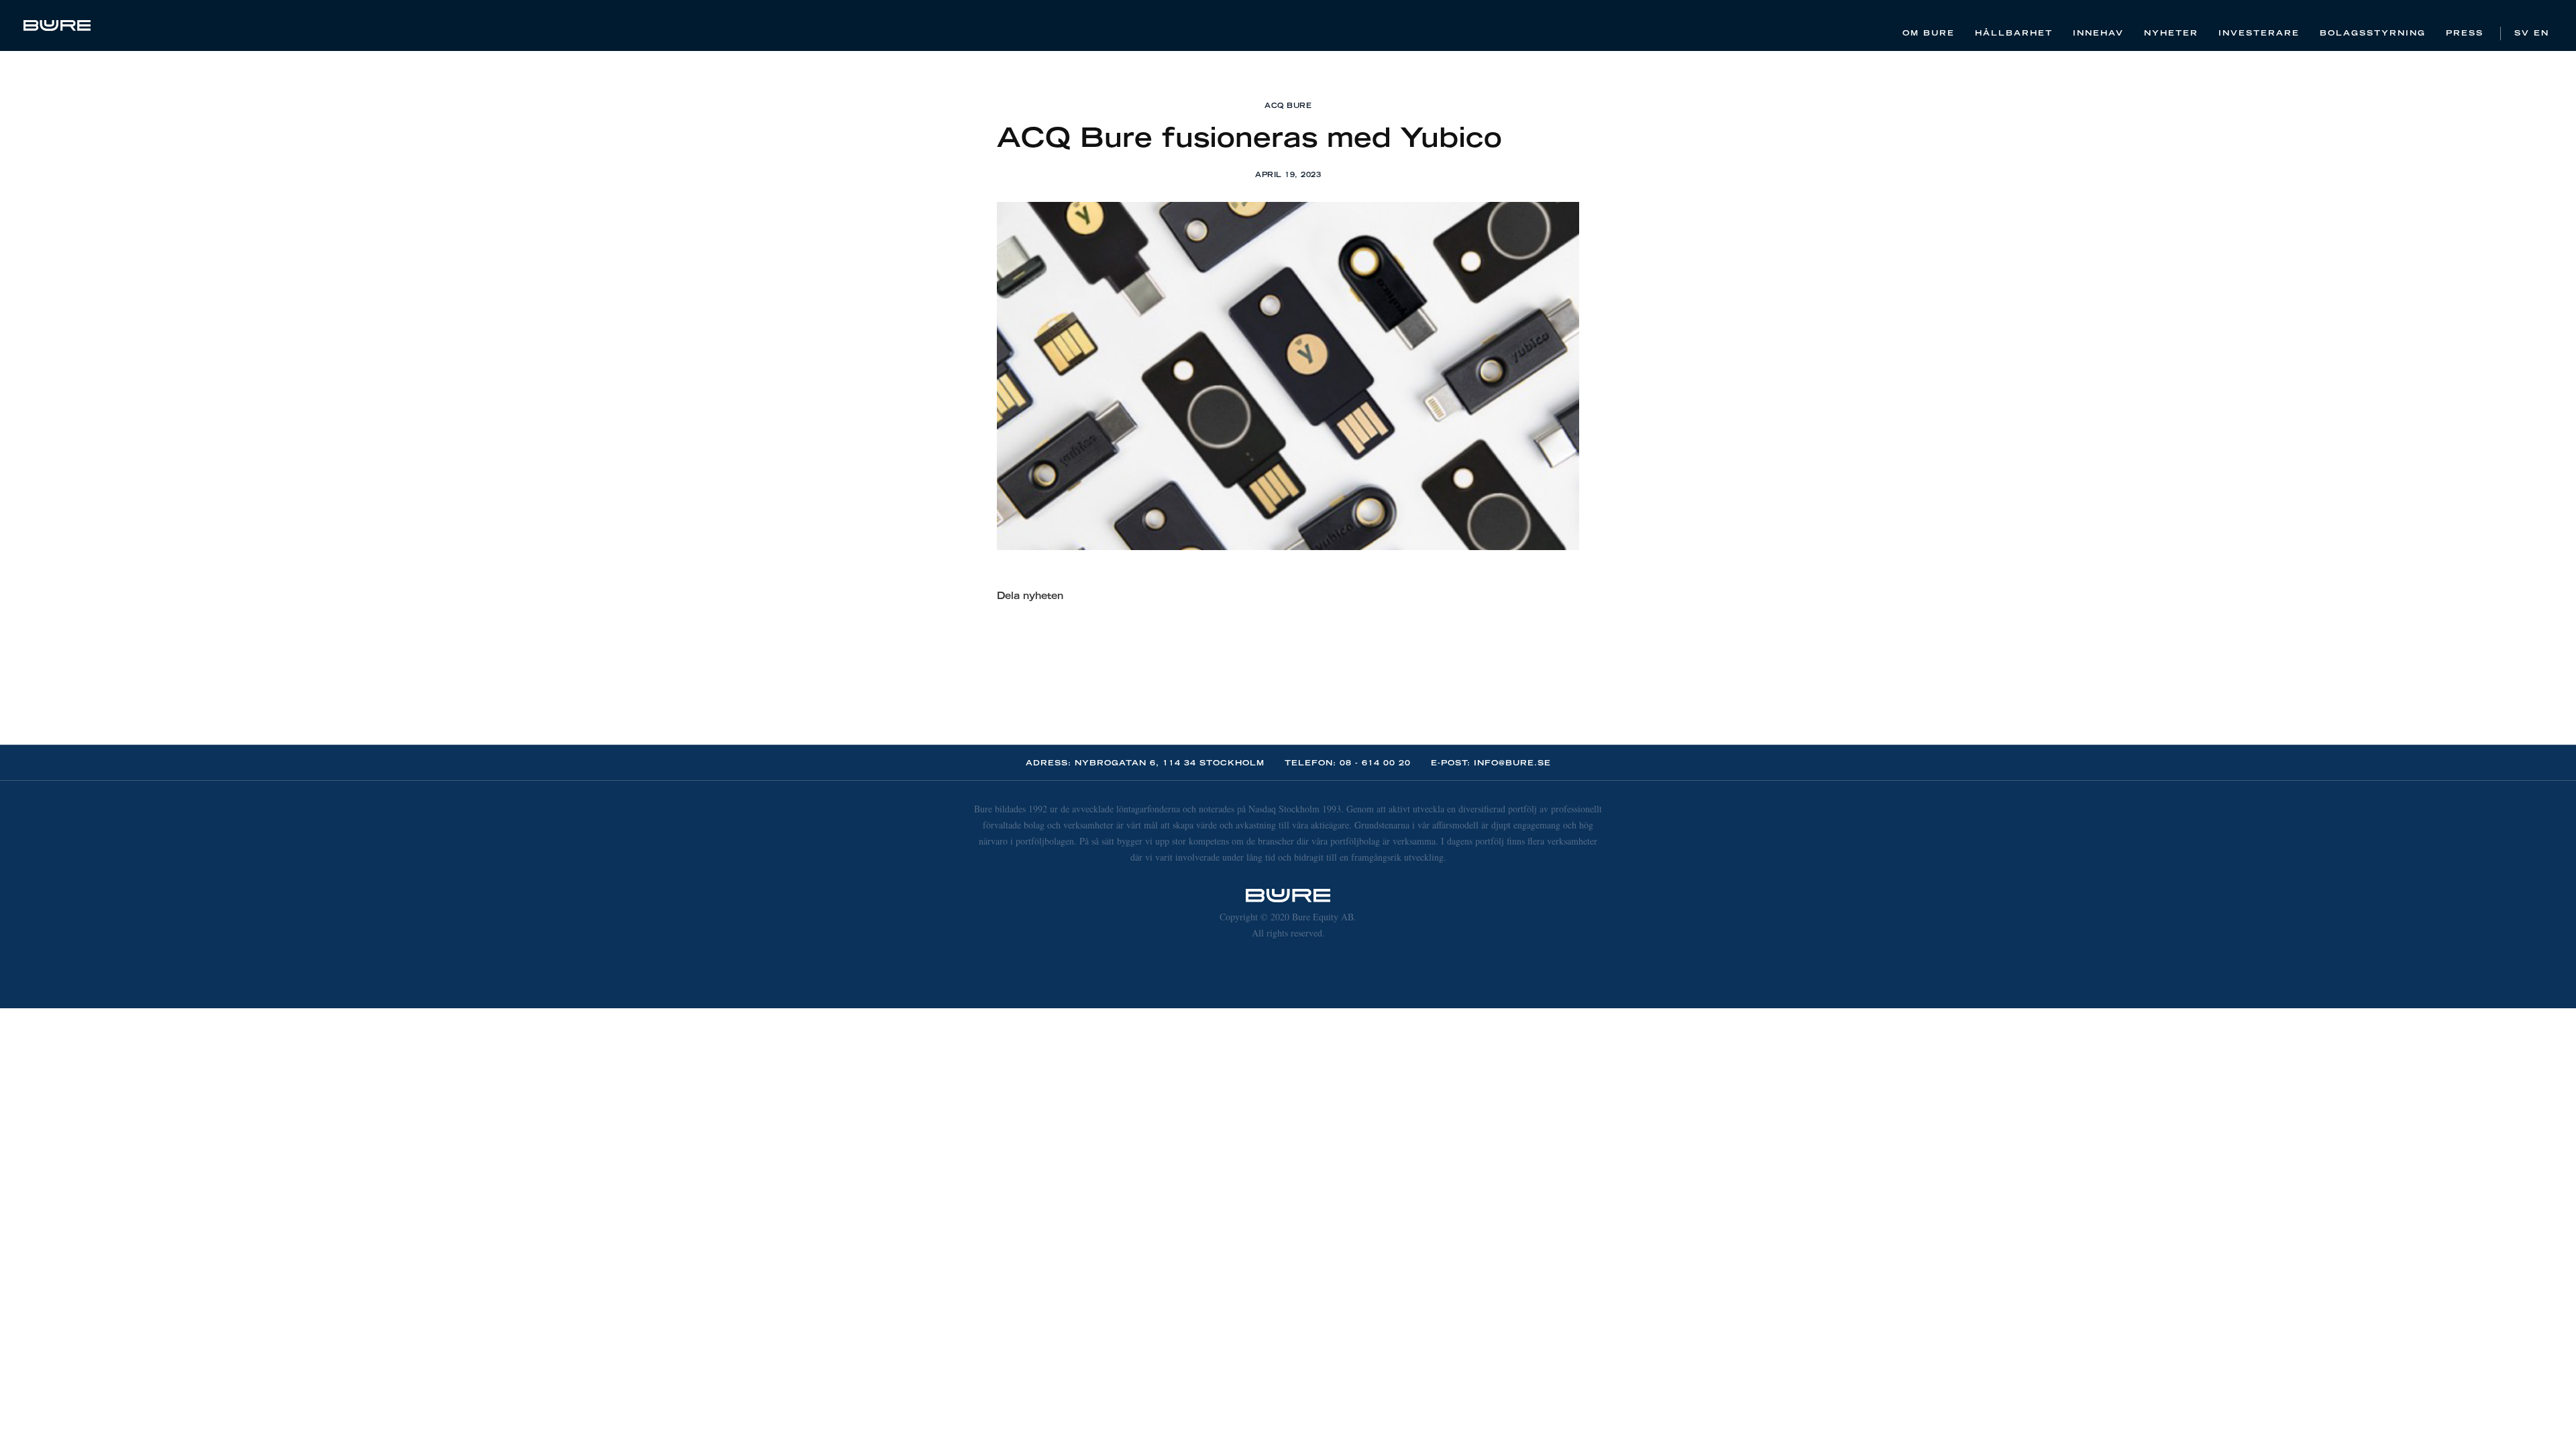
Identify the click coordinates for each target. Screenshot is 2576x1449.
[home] (57, 25)
